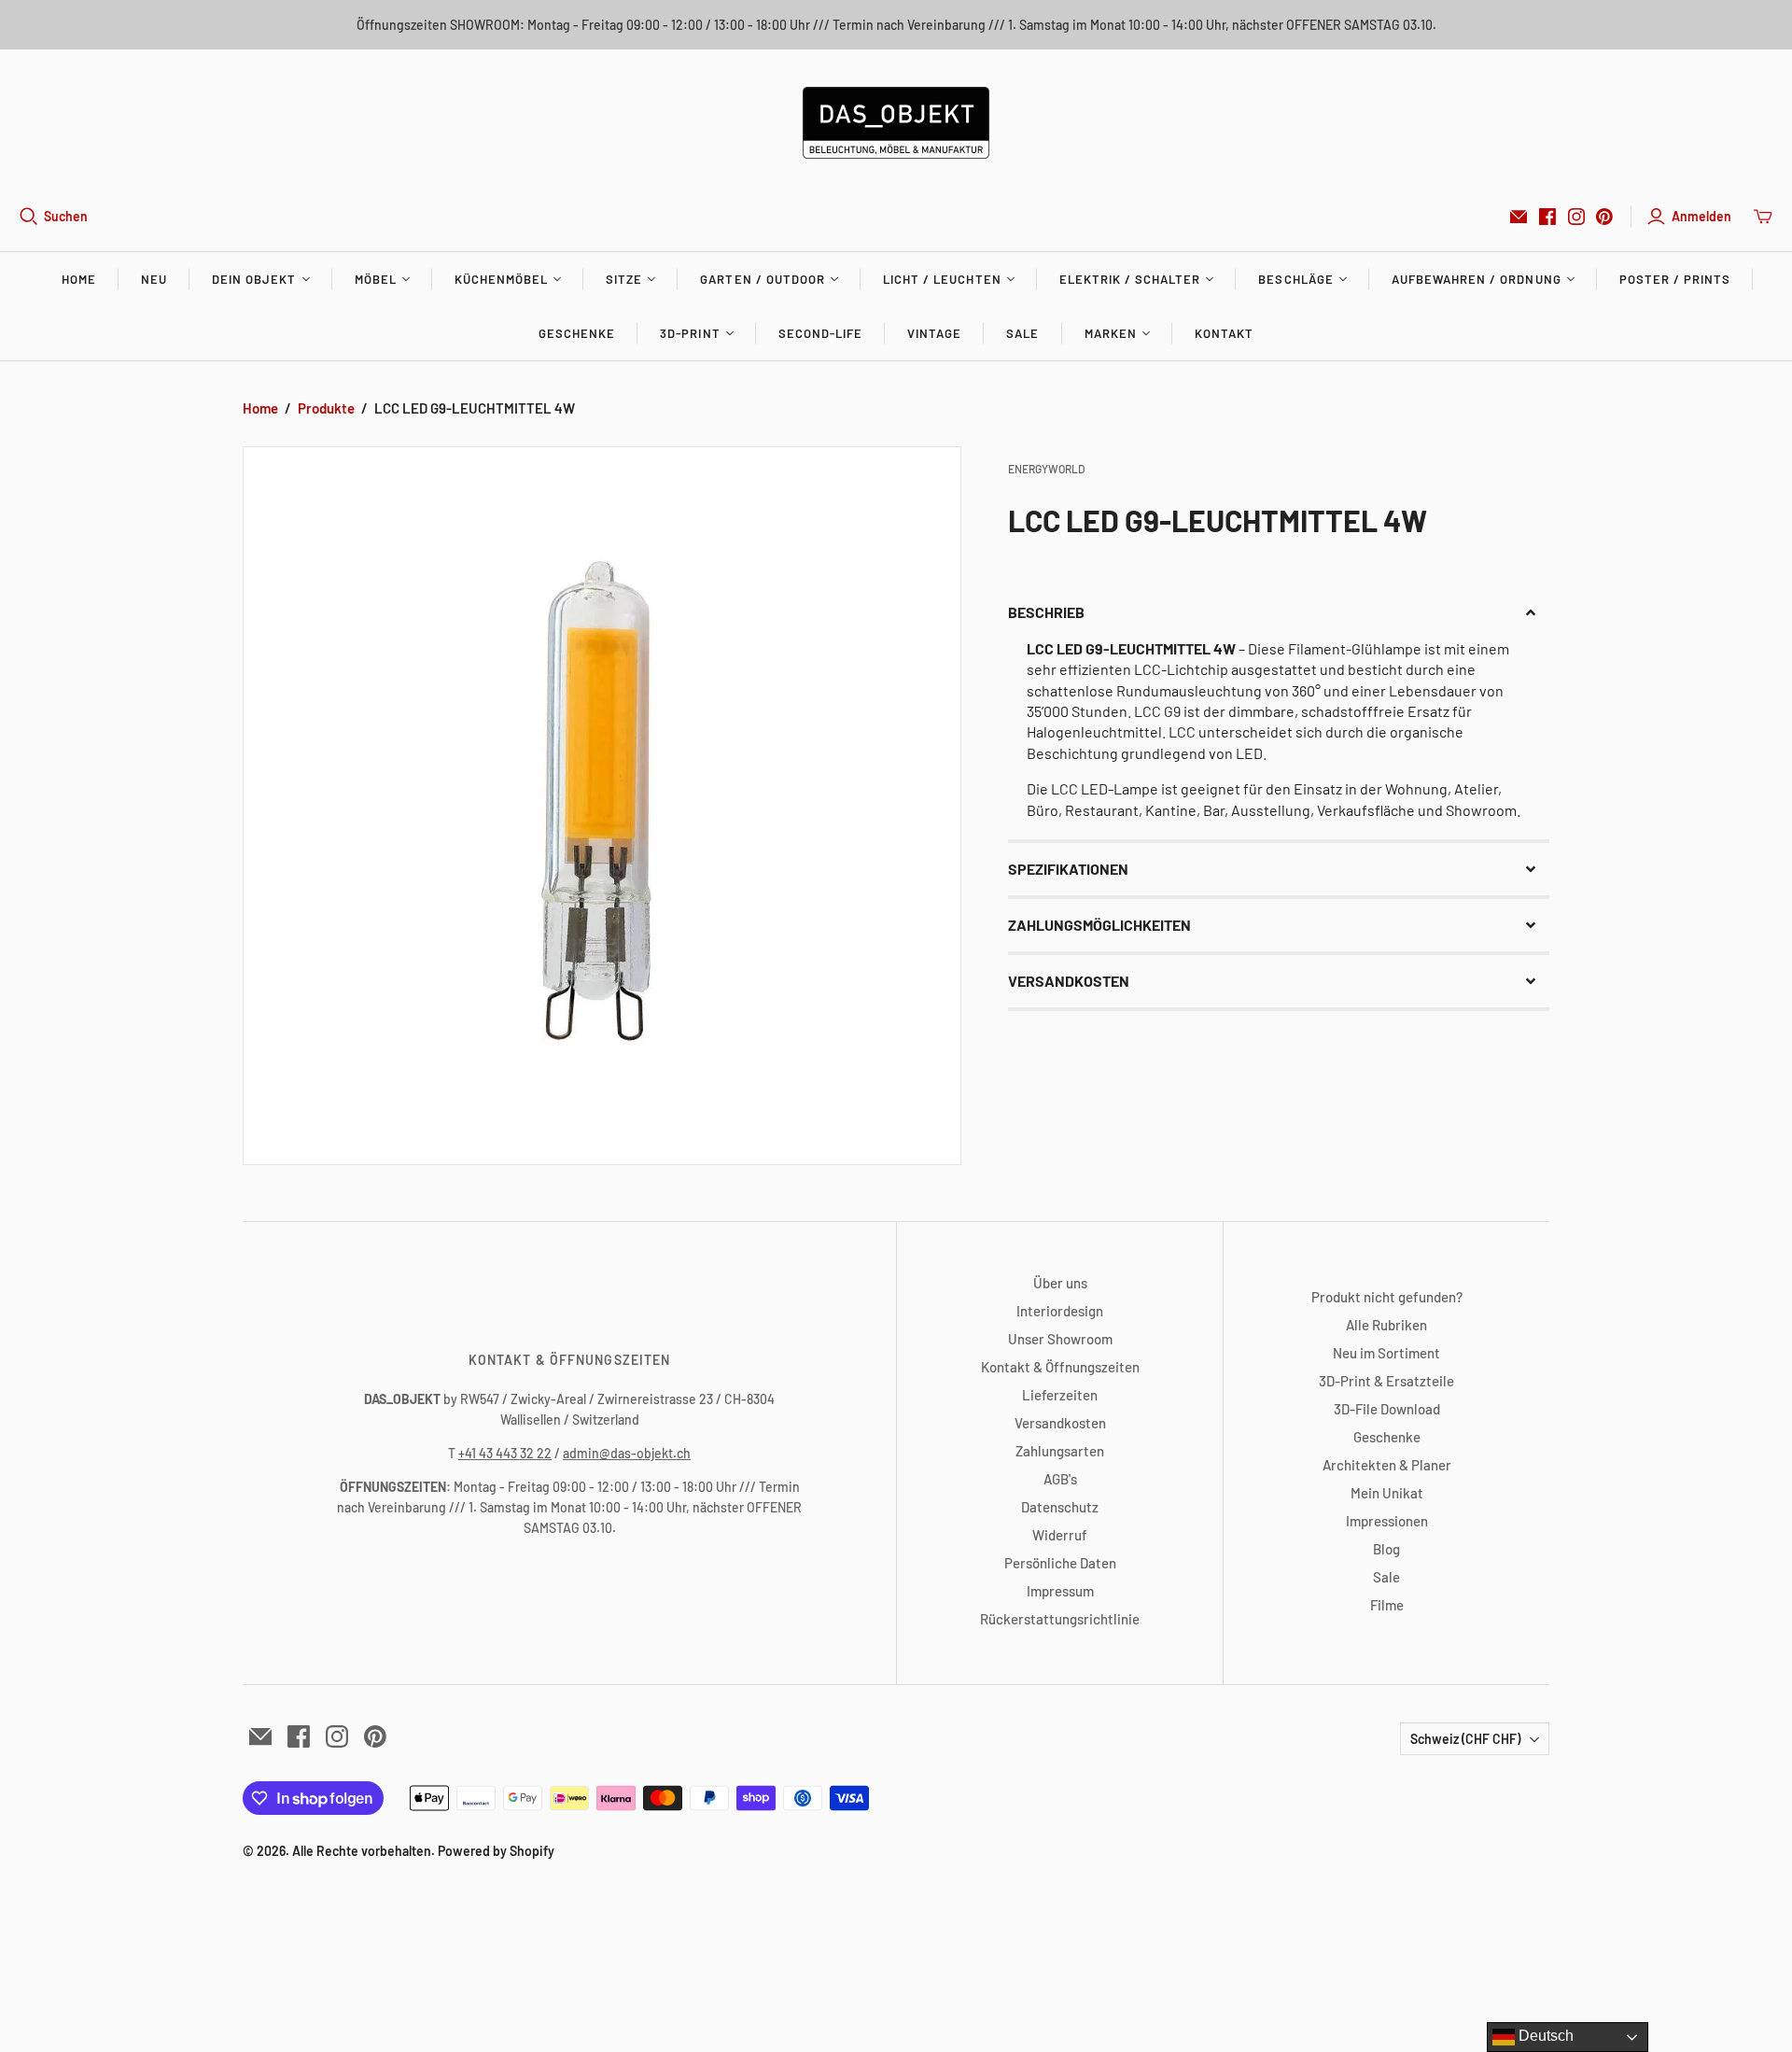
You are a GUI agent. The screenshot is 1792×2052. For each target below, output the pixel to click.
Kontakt (1224, 333)
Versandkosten (1060, 1423)
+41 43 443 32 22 (505, 1453)
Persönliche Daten (1060, 1563)
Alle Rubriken (1386, 1325)
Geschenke (577, 333)
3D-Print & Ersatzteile (1386, 1381)
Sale (1022, 333)
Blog (1386, 1549)
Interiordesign (1060, 1311)
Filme (1387, 1605)
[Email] (1519, 217)
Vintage (934, 333)
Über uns (1060, 1283)
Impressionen (1387, 1521)
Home (79, 279)
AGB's (1060, 1479)
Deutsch (1544, 2036)
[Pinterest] (1604, 217)
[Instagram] (1576, 217)
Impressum (1060, 1591)
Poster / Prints (1675, 279)
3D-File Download (1387, 1409)
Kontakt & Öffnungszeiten (1060, 1367)
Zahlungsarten (1060, 1451)
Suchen (66, 216)
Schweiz (1465, 1739)
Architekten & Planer (1387, 1465)
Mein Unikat (1387, 1493)
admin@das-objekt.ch (627, 1453)
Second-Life (820, 333)
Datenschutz (1060, 1507)
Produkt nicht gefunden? (1387, 1297)
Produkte (326, 408)
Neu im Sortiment (1386, 1353)
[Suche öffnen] (29, 217)
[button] (1279, 612)
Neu (154, 279)
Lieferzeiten (1060, 1395)
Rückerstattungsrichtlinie (1060, 1619)
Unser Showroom (1060, 1339)
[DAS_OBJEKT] (896, 123)
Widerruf (1060, 1535)
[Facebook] (1547, 217)
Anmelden (1701, 216)
